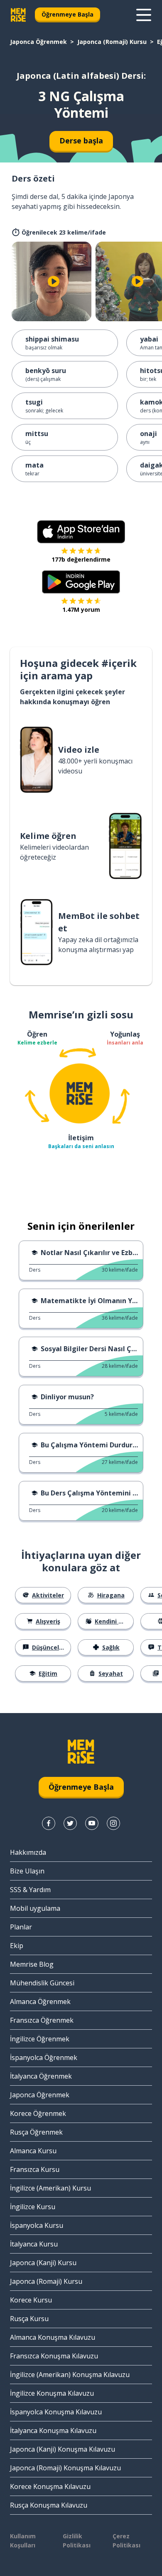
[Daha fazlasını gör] (144, 15)
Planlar (21, 1927)
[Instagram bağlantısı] (113, 1823)
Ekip (17, 1946)
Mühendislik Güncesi (42, 1983)
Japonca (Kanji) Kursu (43, 2263)
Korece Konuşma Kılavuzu (50, 2486)
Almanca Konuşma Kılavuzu (53, 2337)
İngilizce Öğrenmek (40, 2039)
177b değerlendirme (81, 559)
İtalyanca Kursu (34, 2244)
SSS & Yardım (30, 1890)
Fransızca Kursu (35, 2169)
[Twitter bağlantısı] (70, 1823)
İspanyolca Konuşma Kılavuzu (56, 2412)
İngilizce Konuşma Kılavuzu (52, 2393)
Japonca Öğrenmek (38, 42)
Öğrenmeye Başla (67, 14)
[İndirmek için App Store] (81, 532)
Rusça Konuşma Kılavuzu (49, 2505)
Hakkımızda (28, 1852)
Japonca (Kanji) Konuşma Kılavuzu (63, 2449)
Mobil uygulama (35, 1908)
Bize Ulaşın (27, 1871)
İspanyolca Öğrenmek (44, 2057)
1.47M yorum (81, 609)
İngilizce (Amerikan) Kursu (50, 2188)
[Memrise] (18, 15)
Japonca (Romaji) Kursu (112, 42)
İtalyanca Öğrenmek (41, 2076)
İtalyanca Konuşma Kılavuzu (53, 2431)
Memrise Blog (32, 1964)
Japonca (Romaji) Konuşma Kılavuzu (65, 2468)
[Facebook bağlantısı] (49, 1823)
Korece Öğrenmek (38, 2113)
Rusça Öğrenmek (36, 2132)
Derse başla (81, 141)
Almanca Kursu (33, 2151)
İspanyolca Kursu (37, 2225)
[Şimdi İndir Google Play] (81, 582)
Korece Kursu (31, 2300)
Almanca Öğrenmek (40, 2002)
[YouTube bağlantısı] (92, 1823)
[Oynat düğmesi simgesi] (54, 281)
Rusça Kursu (29, 2319)
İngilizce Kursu (33, 2207)
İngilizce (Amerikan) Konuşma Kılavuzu (70, 2375)
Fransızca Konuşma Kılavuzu (54, 2356)
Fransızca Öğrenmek (42, 2020)
